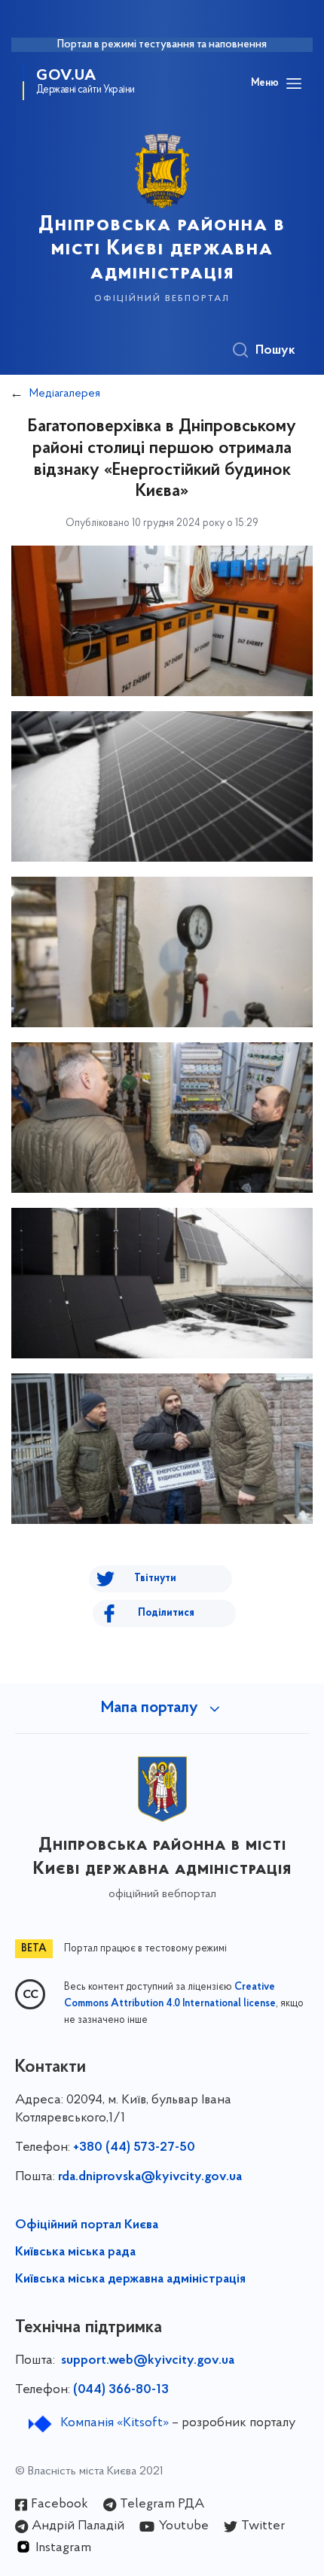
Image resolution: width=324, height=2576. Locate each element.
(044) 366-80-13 (121, 2390)
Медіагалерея (65, 394)
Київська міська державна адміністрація (130, 2279)
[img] (162, 621)
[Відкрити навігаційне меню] (294, 84)
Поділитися (166, 1613)
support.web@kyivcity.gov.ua (148, 2361)
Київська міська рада (75, 2252)
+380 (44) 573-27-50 (134, 2148)
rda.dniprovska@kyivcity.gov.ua (150, 2177)
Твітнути (155, 1578)
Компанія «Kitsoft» (115, 2423)
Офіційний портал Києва (87, 2225)
